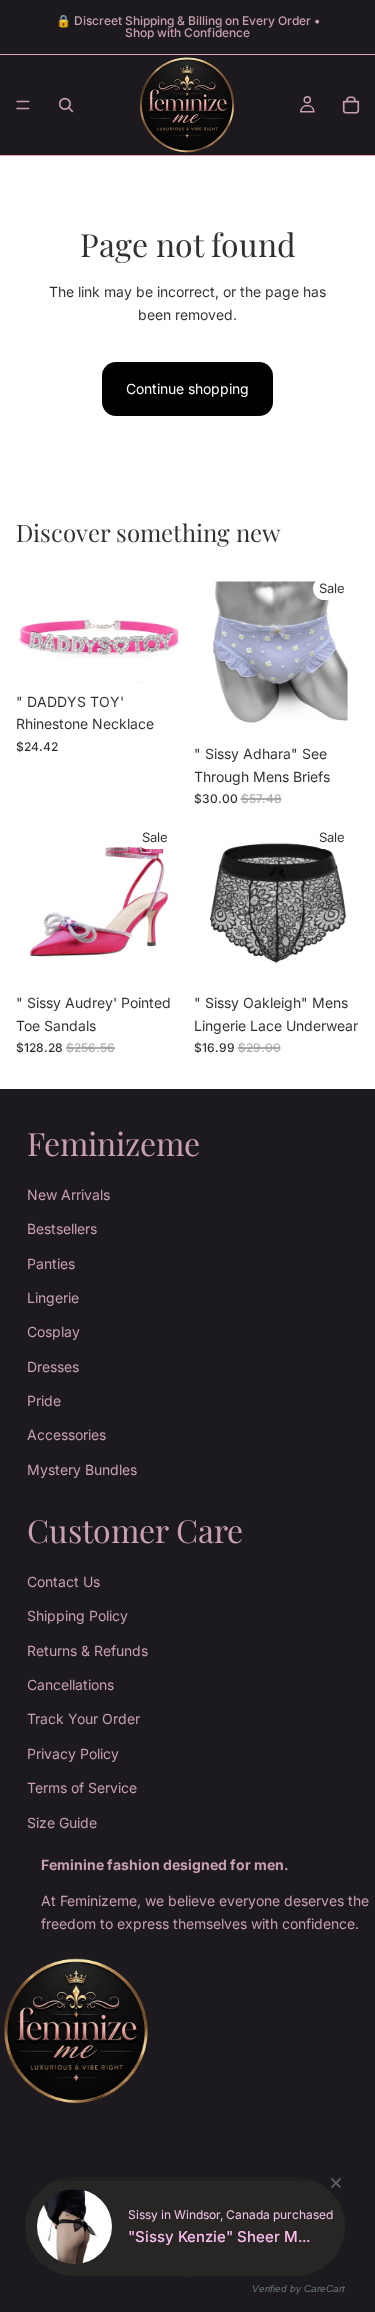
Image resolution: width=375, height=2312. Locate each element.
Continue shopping (187, 388)
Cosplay (53, 1331)
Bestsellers (62, 1228)
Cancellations (70, 1684)
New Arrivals (68, 1194)
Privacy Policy (73, 1753)
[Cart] (351, 105)
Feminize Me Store (210, 2181)
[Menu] (23, 105)
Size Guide (62, 1822)
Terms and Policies (187, 2223)
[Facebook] (188, 2267)
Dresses (53, 1366)
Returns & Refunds (87, 1650)
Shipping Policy (77, 1615)
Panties (51, 1263)
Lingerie (53, 1297)
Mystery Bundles (82, 1469)
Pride (44, 1400)
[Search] (66, 105)
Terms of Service (82, 1787)
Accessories (66, 1435)
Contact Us (63, 1581)
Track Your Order (83, 1718)
